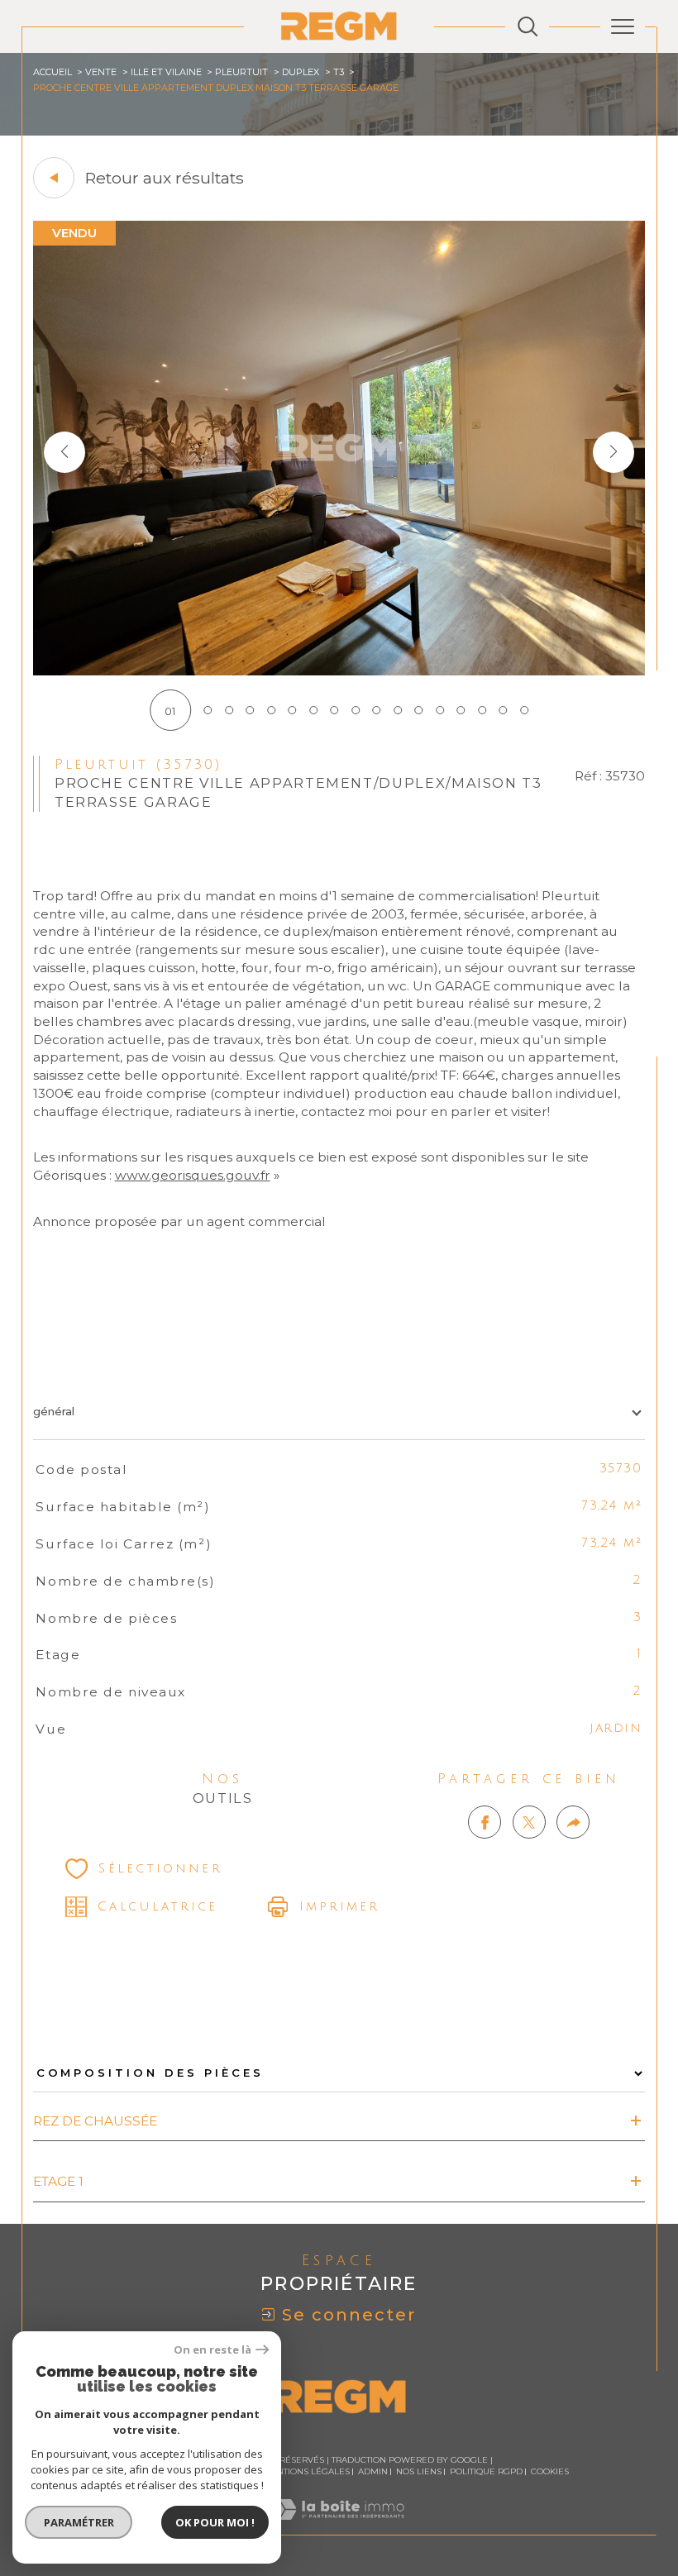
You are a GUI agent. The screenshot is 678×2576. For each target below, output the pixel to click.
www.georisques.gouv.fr (193, 1175)
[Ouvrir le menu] (623, 26)
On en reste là (212, 2350)
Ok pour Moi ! (215, 2522)
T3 (339, 72)
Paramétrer (79, 2522)
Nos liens (419, 2471)
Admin (373, 2471)
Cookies (550, 2472)
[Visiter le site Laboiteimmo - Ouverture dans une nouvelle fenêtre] (339, 2526)
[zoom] (339, 671)
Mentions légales (306, 2471)
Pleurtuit (241, 72)
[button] (614, 452)
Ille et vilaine (166, 72)
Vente (101, 72)
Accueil (53, 72)
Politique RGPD (486, 2471)
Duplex (301, 72)
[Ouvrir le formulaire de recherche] (528, 26)
